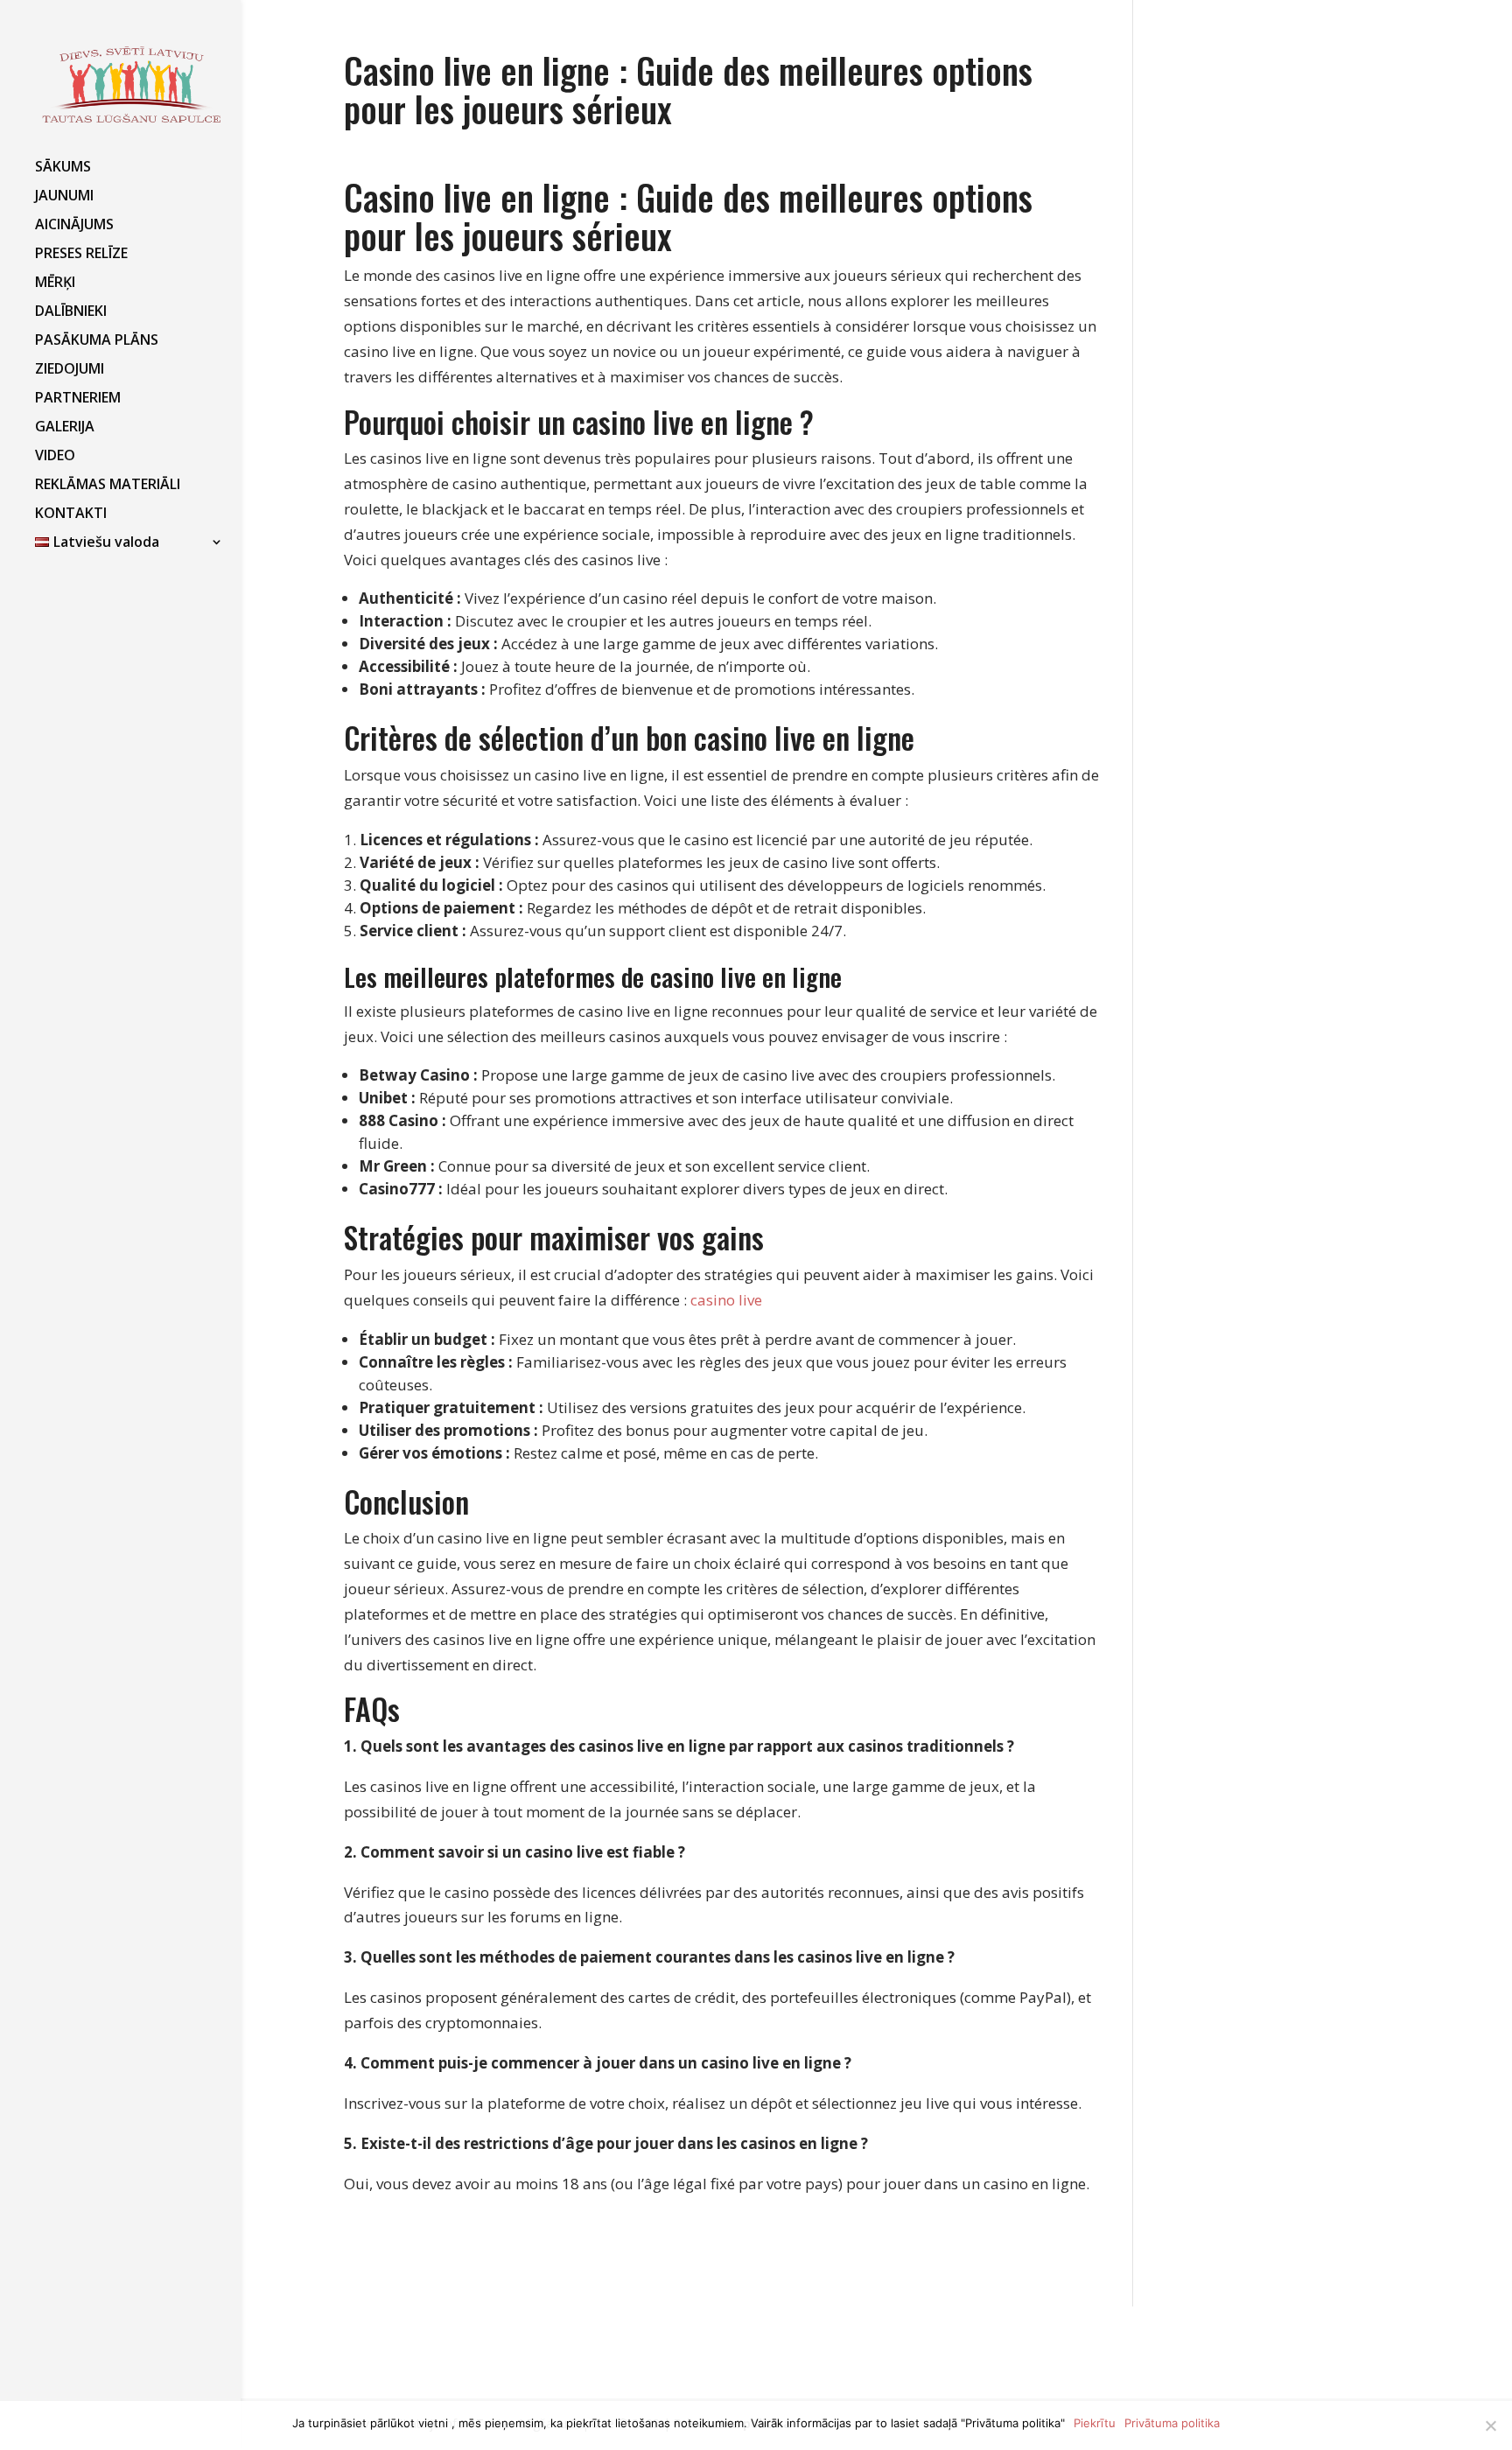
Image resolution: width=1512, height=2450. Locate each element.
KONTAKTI (71, 514)
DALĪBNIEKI (71, 312)
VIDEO (55, 457)
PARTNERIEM (78, 399)
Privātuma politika (1172, 2423)
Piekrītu (1095, 2423)
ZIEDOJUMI (70, 370)
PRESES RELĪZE (81, 255)
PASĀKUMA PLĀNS (97, 341)
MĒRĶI (55, 283)
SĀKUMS (63, 168)
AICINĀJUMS (74, 226)
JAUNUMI (64, 197)
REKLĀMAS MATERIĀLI (108, 486)
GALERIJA (65, 428)
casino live (726, 1300)
